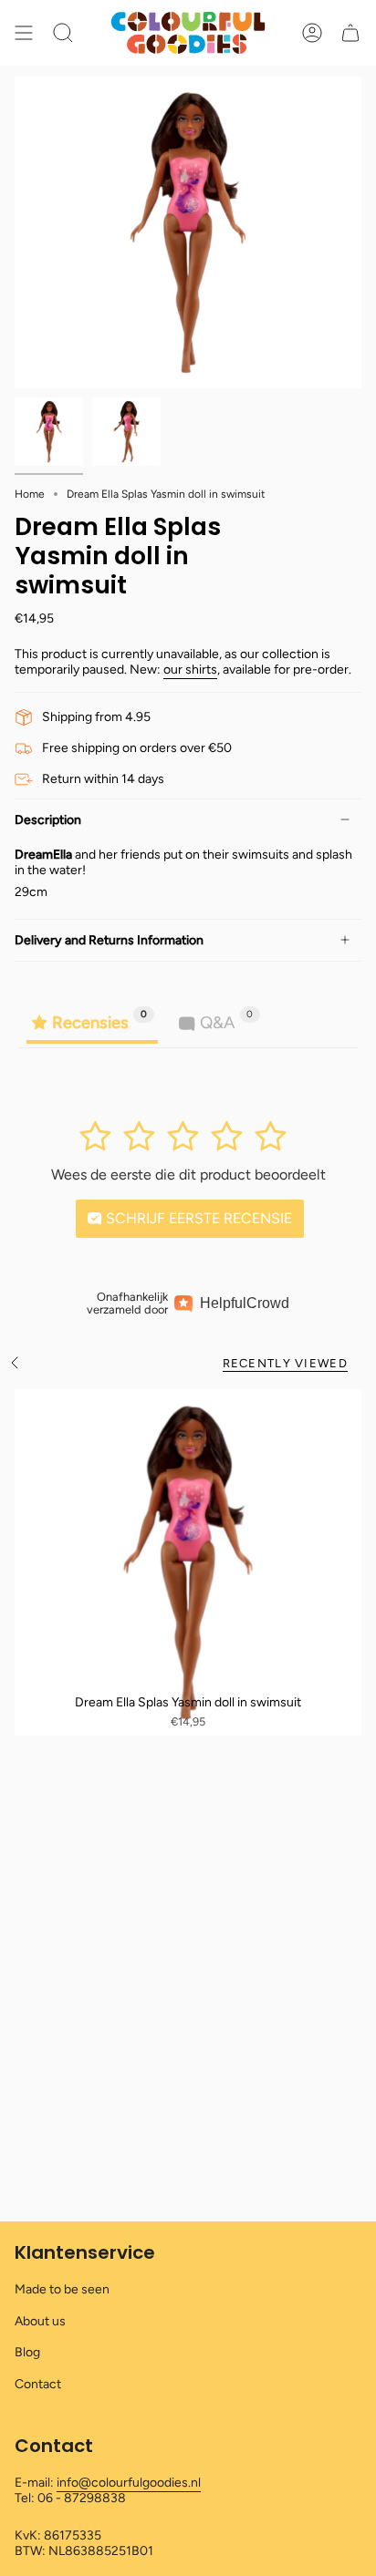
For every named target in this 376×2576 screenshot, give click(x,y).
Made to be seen (62, 2289)
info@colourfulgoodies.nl (129, 2483)
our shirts (190, 670)
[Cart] (350, 33)
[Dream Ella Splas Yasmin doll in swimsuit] (188, 1562)
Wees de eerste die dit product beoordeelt (188, 1175)
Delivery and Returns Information (109, 940)
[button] (63, 33)
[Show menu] (24, 33)
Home (30, 494)
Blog (27, 2352)
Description (48, 820)
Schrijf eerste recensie (197, 1218)
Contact (38, 2384)
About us (40, 2321)
